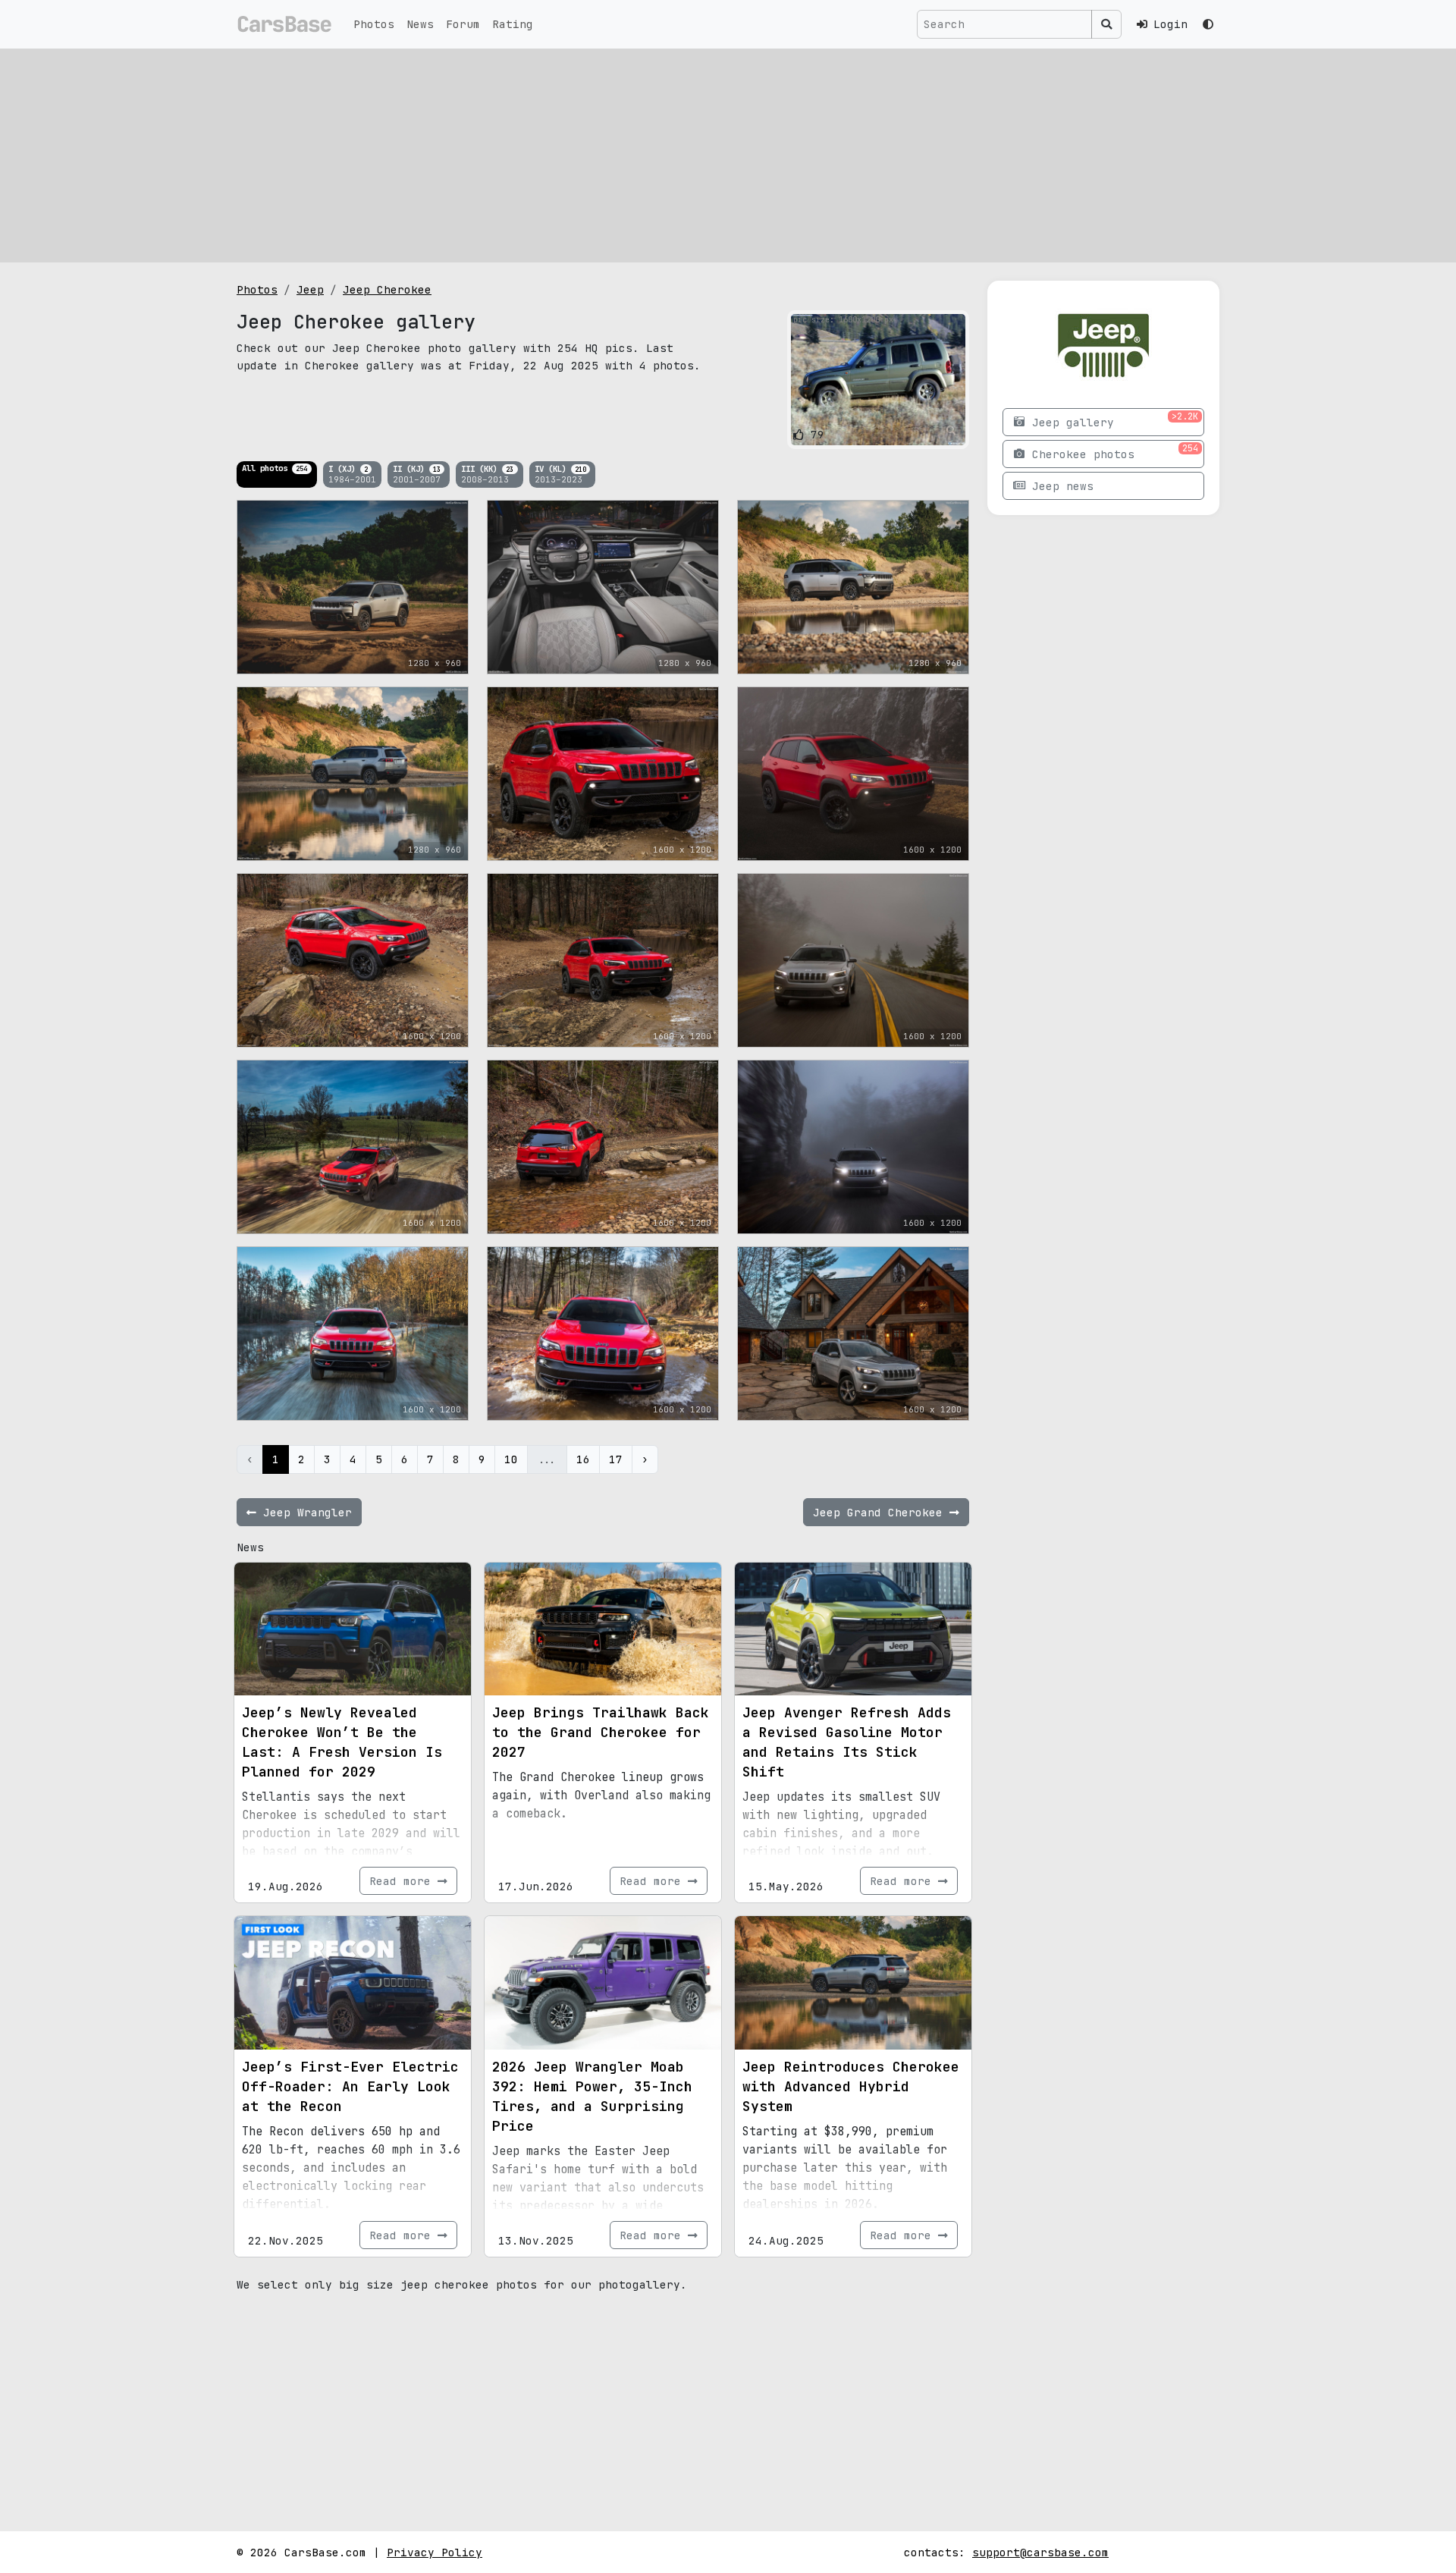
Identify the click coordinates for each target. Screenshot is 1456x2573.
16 (583, 1459)
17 (616, 1459)
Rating (513, 24)
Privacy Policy (435, 2552)
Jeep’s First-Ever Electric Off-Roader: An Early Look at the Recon (350, 2086)
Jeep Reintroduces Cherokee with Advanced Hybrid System (851, 2086)
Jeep (310, 289)
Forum (463, 24)
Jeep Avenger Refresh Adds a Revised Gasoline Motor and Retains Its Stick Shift (847, 1742)
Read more (403, 1881)
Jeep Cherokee (387, 289)
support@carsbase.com (1040, 2552)
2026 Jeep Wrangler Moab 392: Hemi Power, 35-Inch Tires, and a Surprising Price (592, 2096)
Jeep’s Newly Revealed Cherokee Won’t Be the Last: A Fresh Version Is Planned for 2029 (342, 1742)
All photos (275, 468)
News (420, 24)
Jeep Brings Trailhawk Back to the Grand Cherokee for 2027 (601, 1732)
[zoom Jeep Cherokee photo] (951, 431)
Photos (374, 24)
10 (511, 1459)
